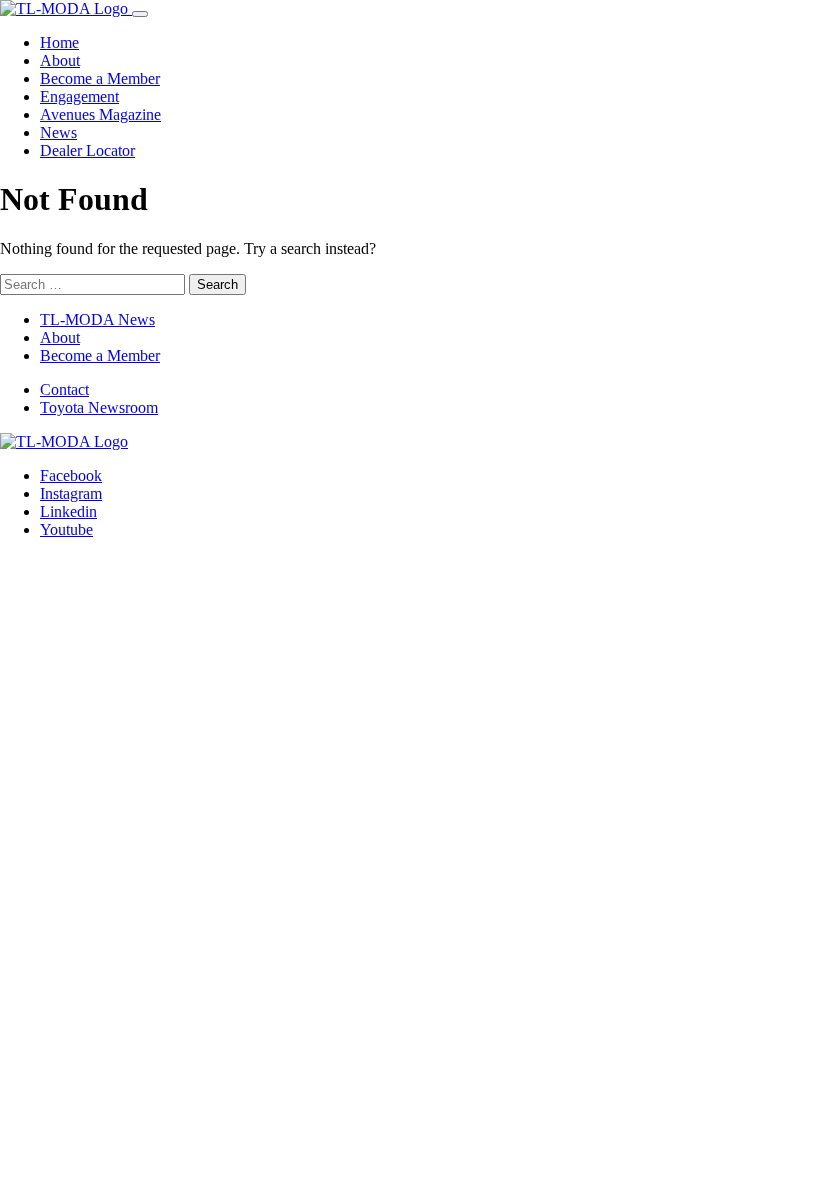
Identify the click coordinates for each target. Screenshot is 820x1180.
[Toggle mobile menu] (140, 14)
